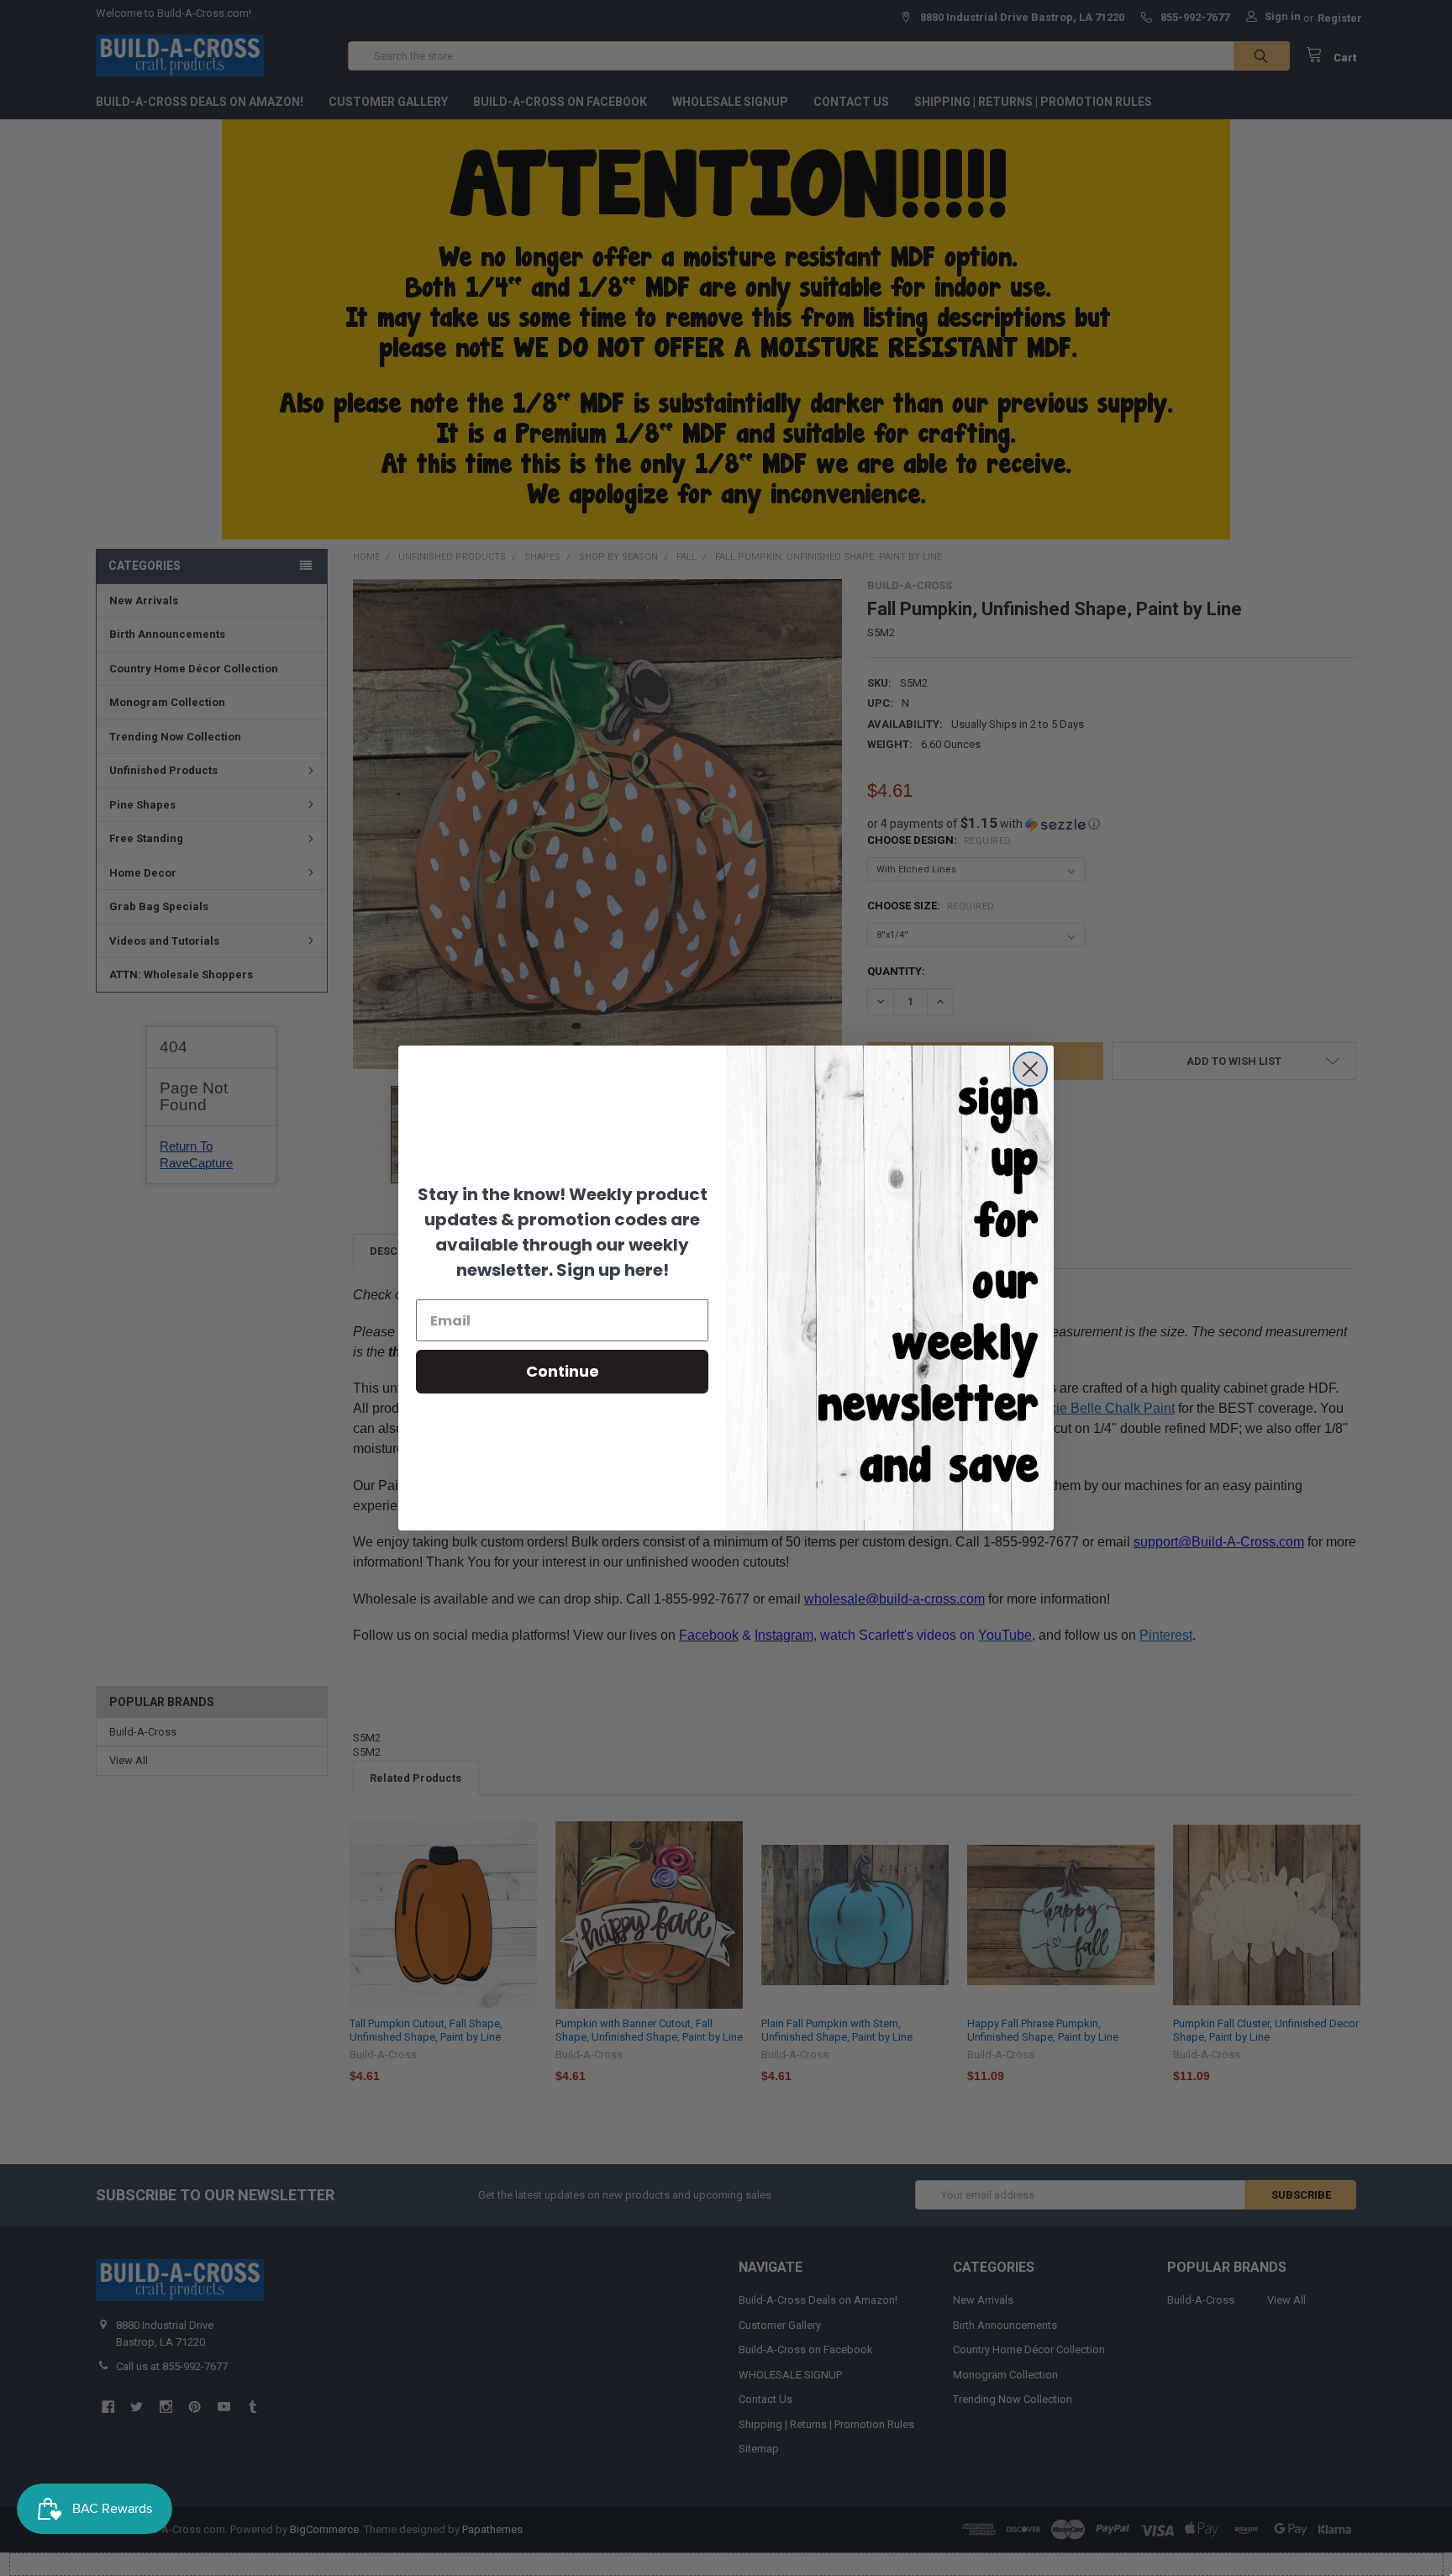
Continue (563, 1371)
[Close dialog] (1030, 1069)
